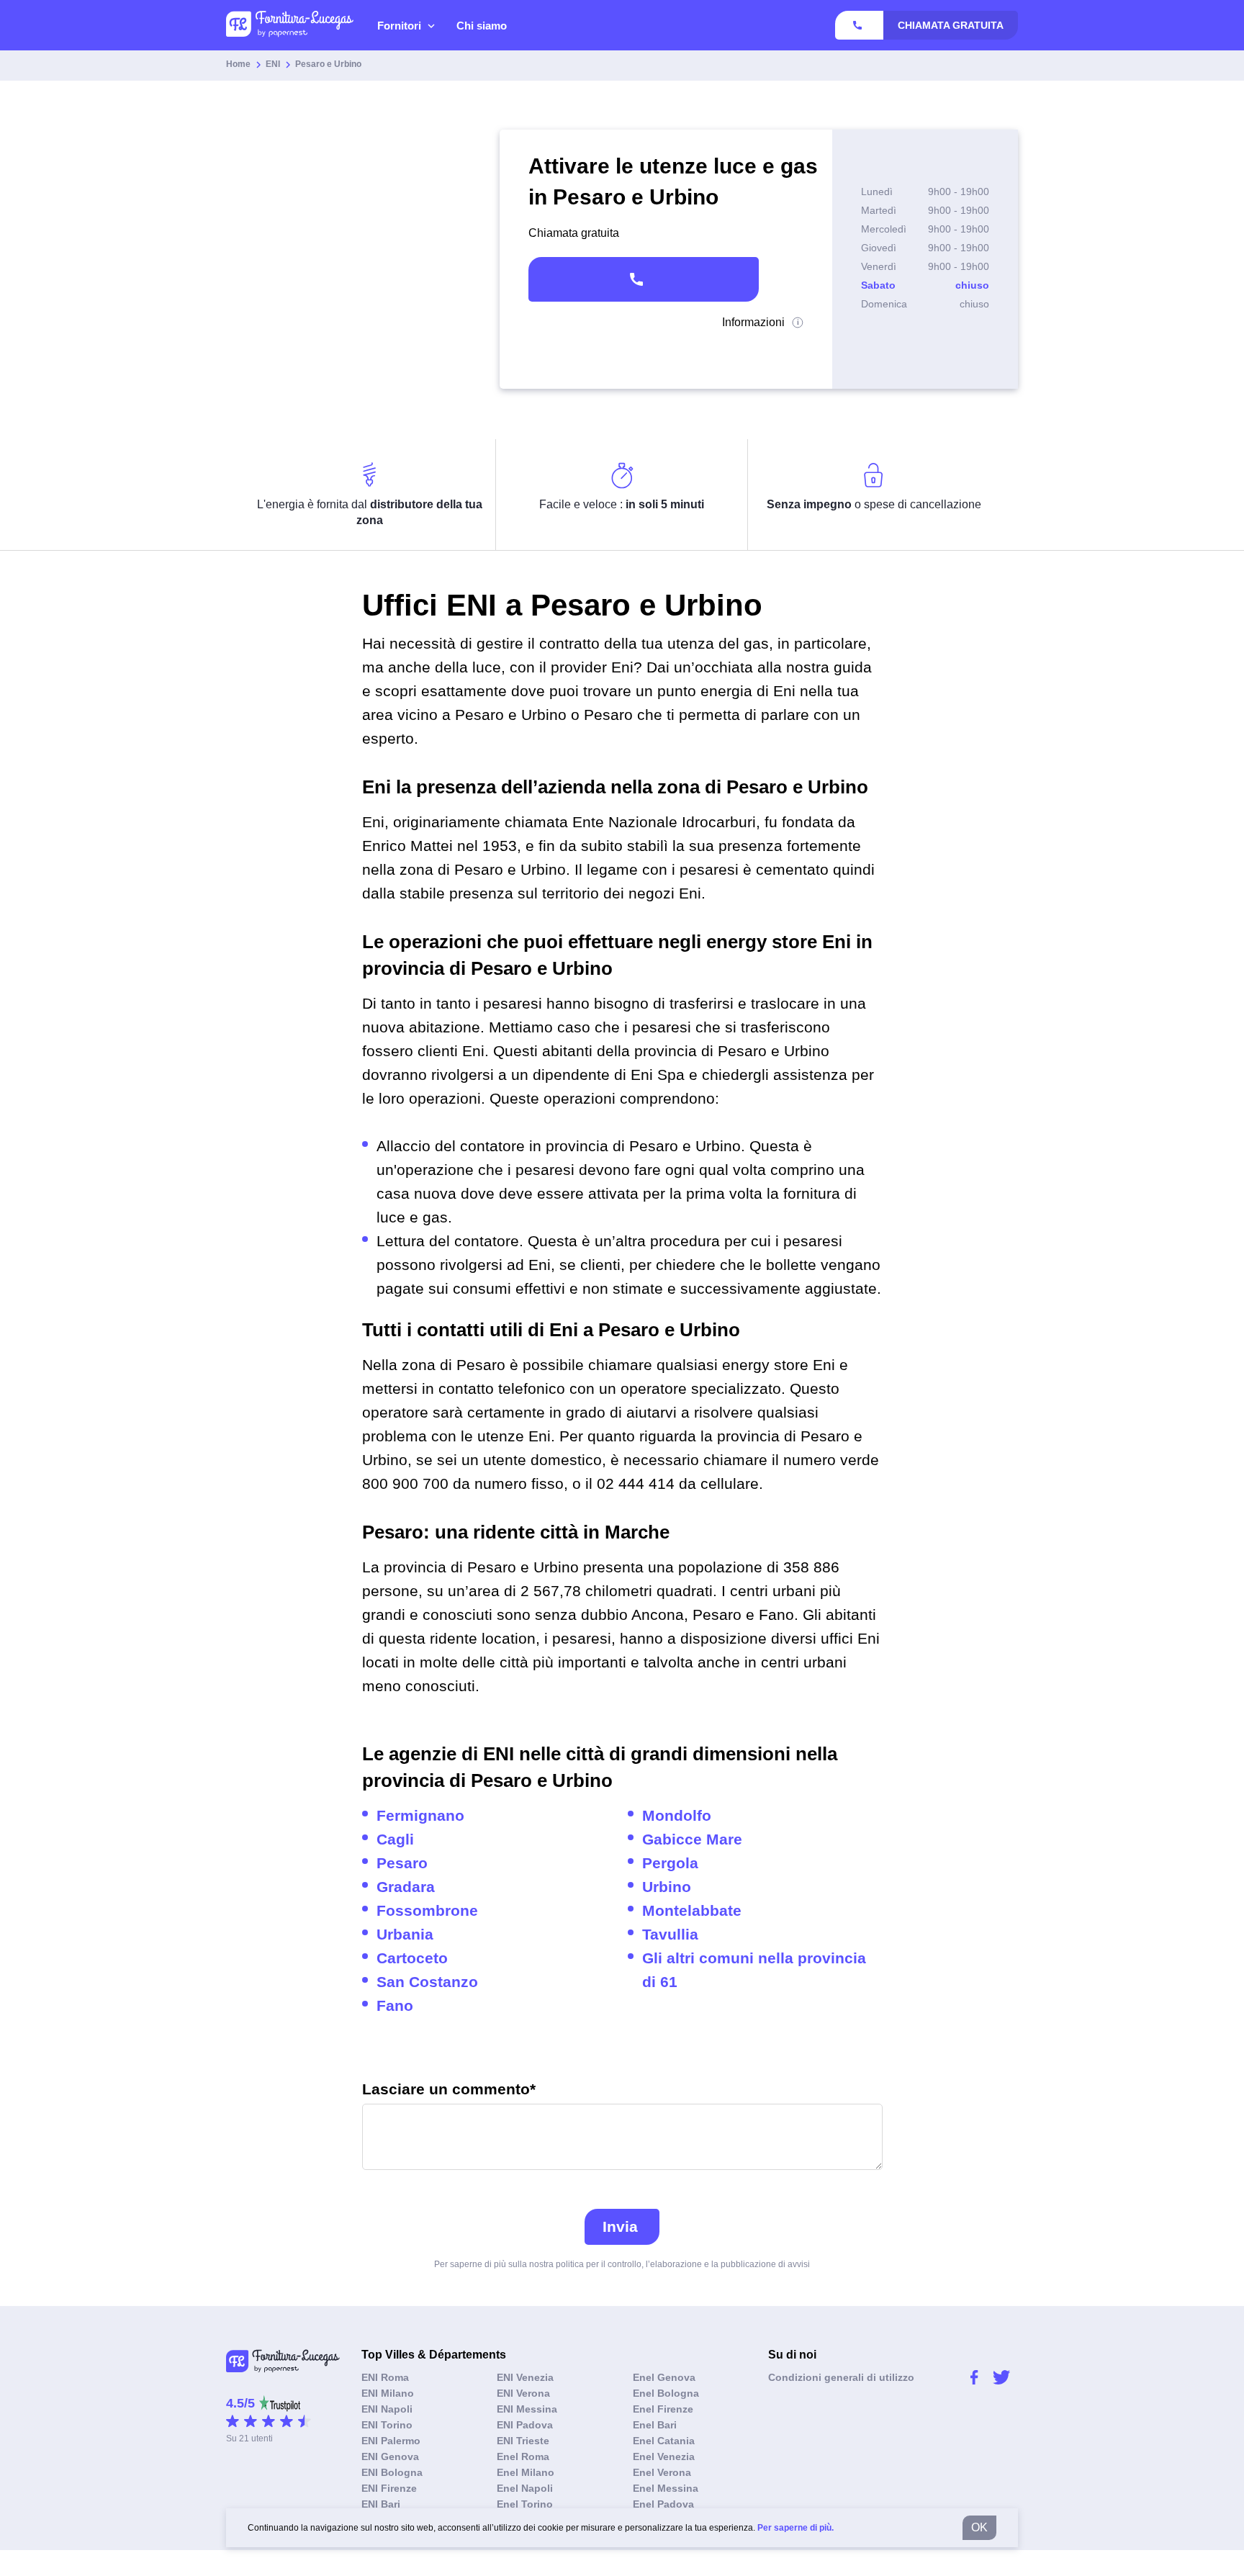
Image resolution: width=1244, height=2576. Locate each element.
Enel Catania (664, 2441)
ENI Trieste (523, 2441)
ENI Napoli (387, 2409)
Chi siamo (482, 26)
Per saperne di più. (795, 2528)
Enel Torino (525, 2504)
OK (979, 2527)
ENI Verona (523, 2393)
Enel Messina (666, 2488)
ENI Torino (387, 2425)
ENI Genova (390, 2456)
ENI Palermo (391, 2441)
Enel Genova (664, 2377)
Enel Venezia (664, 2456)
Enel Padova (663, 2504)
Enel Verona (662, 2472)
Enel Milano (526, 2472)
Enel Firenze (663, 2409)
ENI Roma (385, 2377)
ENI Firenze (389, 2488)
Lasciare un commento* (449, 2090)
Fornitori (399, 26)
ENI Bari (381, 2504)
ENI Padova (525, 2425)
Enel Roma (523, 2456)
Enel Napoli (525, 2488)
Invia (620, 2226)
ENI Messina (527, 2409)
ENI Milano (388, 2393)
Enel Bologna (666, 2393)
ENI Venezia (525, 2377)
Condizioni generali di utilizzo (841, 2377)
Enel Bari (655, 2425)
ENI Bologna (392, 2472)
